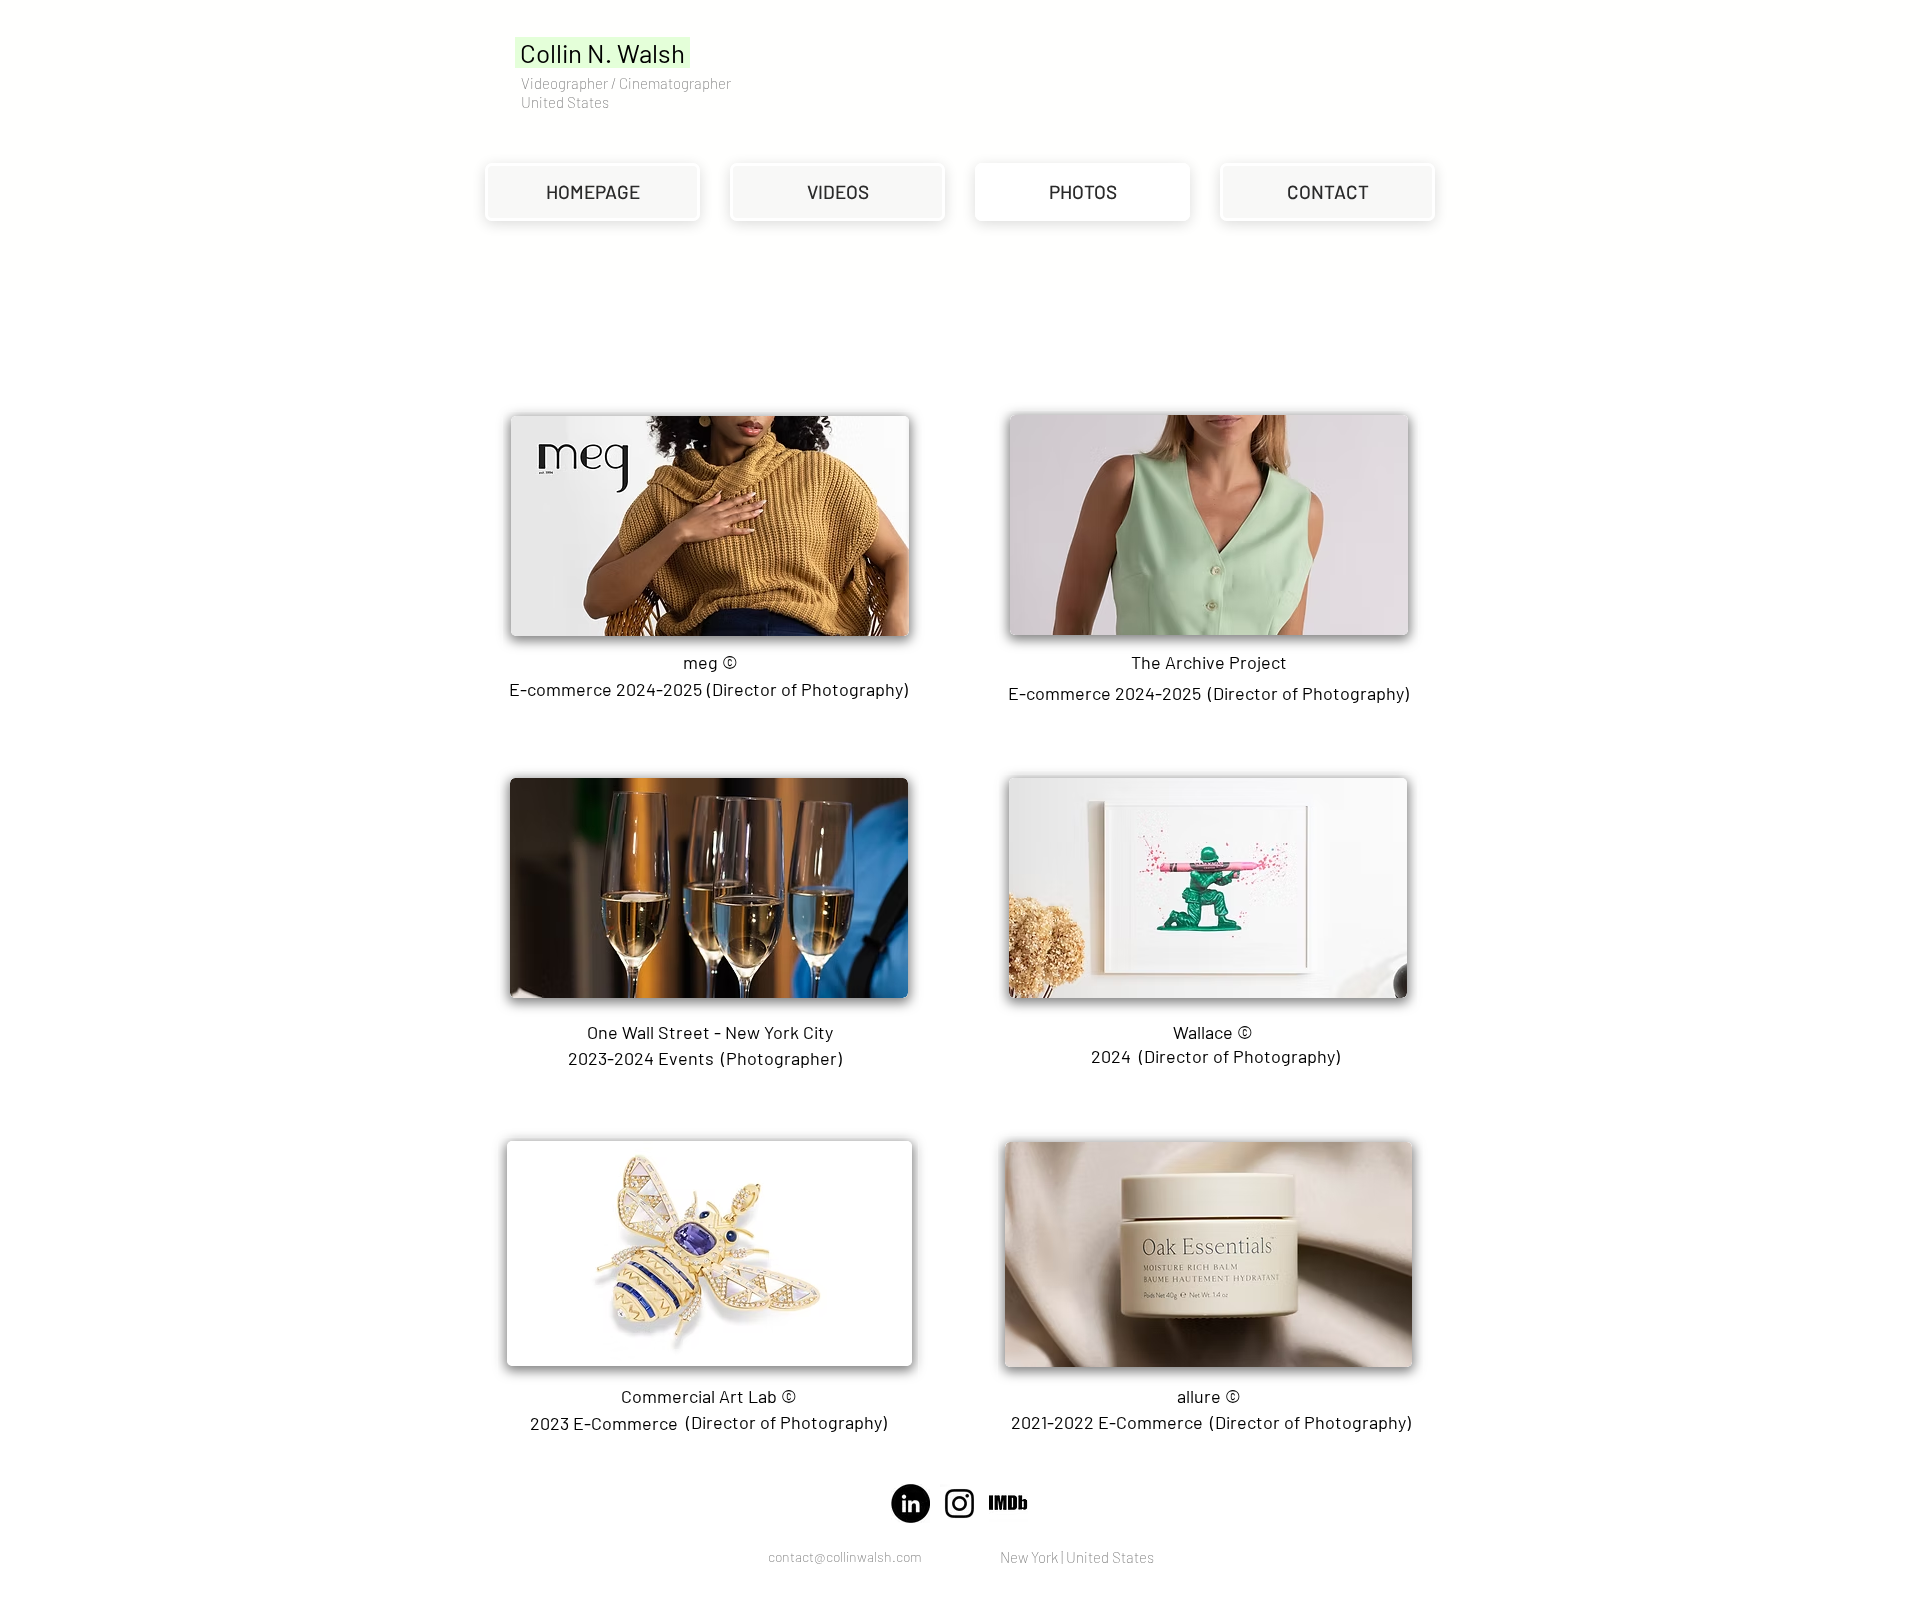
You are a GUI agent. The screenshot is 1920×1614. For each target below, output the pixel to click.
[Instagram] (959, 1503)
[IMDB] (1008, 1503)
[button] (1209, 662)
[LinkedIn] (910, 1503)
